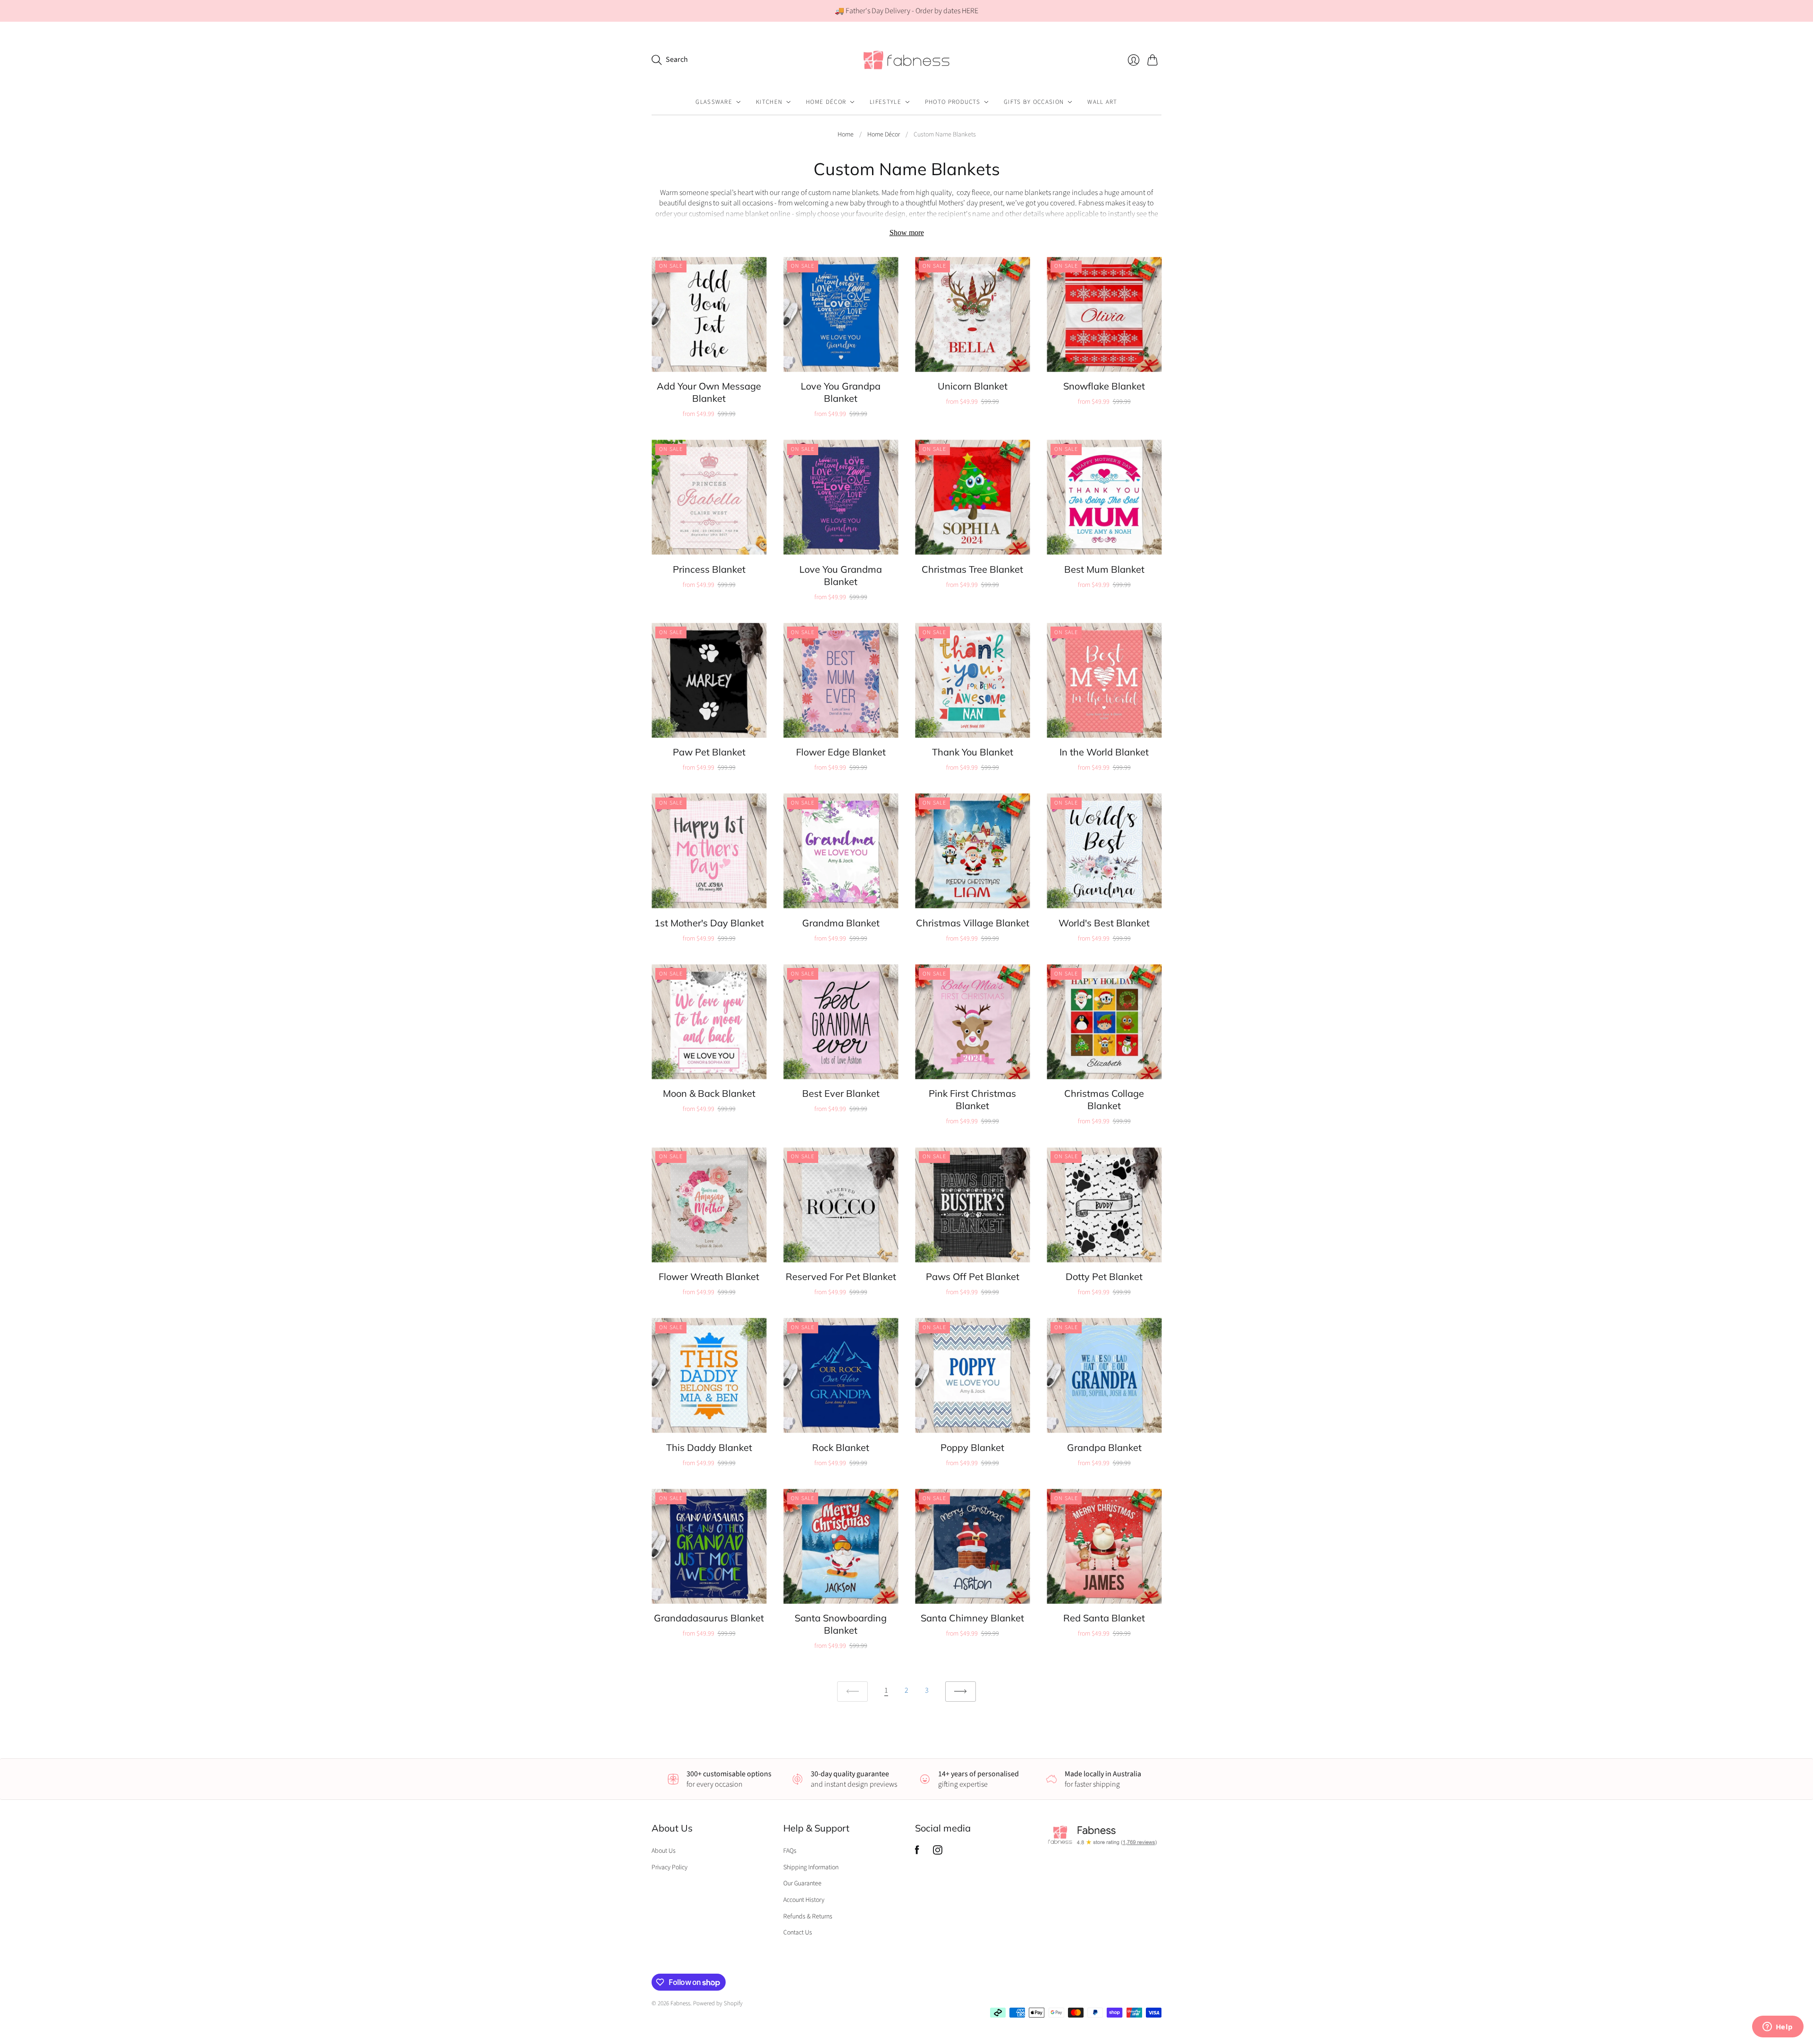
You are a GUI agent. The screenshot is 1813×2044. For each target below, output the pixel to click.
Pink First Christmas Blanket (972, 1099)
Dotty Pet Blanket (1104, 1276)
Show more (907, 233)
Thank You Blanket (973, 752)
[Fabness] (906, 60)
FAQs (790, 1851)
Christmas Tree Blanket (972, 569)
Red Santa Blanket (1104, 1618)
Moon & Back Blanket (709, 1093)
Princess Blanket (709, 569)
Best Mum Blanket (1104, 569)
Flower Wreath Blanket (709, 1276)
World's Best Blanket (1104, 923)
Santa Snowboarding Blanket (841, 1624)
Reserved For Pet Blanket (841, 1276)
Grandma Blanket (841, 923)
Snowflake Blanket (1104, 386)
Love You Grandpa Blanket (841, 392)
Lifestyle (885, 102)
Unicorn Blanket (973, 386)
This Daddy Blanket (709, 1447)
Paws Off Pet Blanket (973, 1276)
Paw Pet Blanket (709, 752)
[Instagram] (938, 1852)
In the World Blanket (1104, 752)
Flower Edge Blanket (841, 752)
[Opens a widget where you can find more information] (1778, 2027)
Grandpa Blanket (1104, 1447)
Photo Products (953, 102)
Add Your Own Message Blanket (709, 392)
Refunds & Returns (808, 1917)
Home (846, 135)
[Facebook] (917, 1852)
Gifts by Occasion (1034, 102)
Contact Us (798, 1933)
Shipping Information (811, 1867)
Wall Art (1102, 102)
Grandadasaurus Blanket (709, 1618)
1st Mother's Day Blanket (709, 923)
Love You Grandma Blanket (841, 575)
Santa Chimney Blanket (972, 1618)
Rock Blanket (841, 1447)
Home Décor (826, 102)
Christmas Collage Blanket (1104, 1099)
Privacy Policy (669, 1867)
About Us (664, 1851)
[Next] (961, 1692)
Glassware (714, 102)
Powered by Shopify (718, 2003)
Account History (804, 1900)
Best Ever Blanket (841, 1093)
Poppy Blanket (972, 1447)
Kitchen (769, 102)
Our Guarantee (802, 1883)
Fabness (680, 2003)
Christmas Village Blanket (973, 923)
